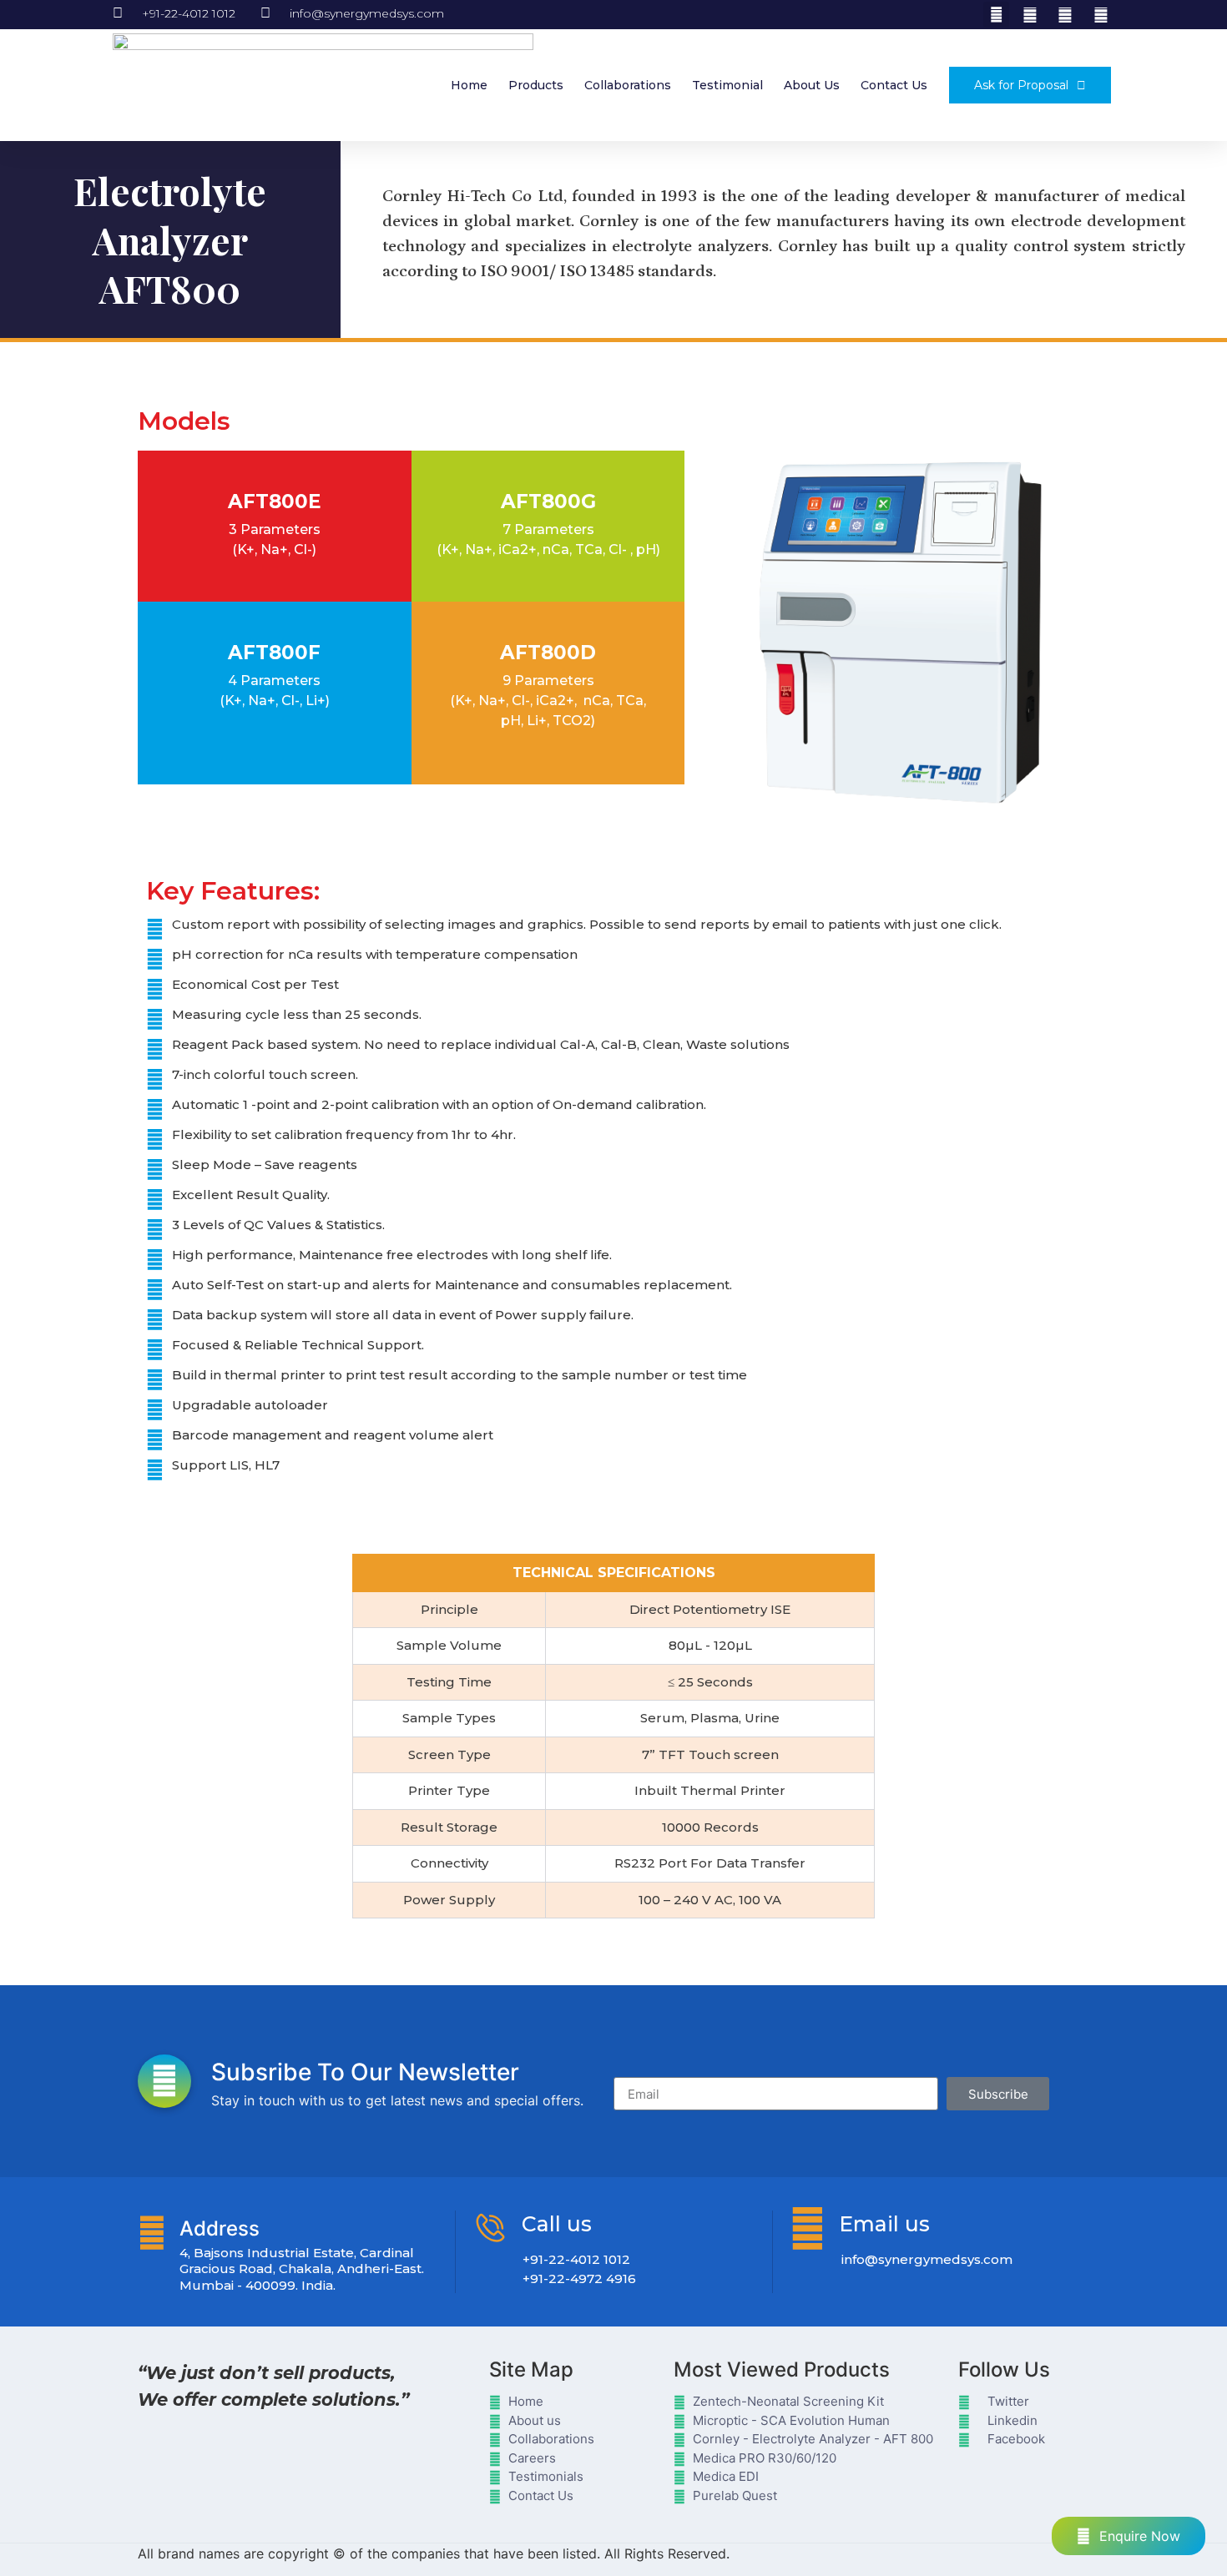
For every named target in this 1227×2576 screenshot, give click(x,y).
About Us (812, 85)
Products (536, 85)
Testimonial (727, 85)
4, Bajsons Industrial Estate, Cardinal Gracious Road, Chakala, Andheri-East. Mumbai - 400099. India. (302, 2269)
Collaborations (628, 85)
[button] (996, 15)
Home (469, 85)
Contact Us (894, 85)
